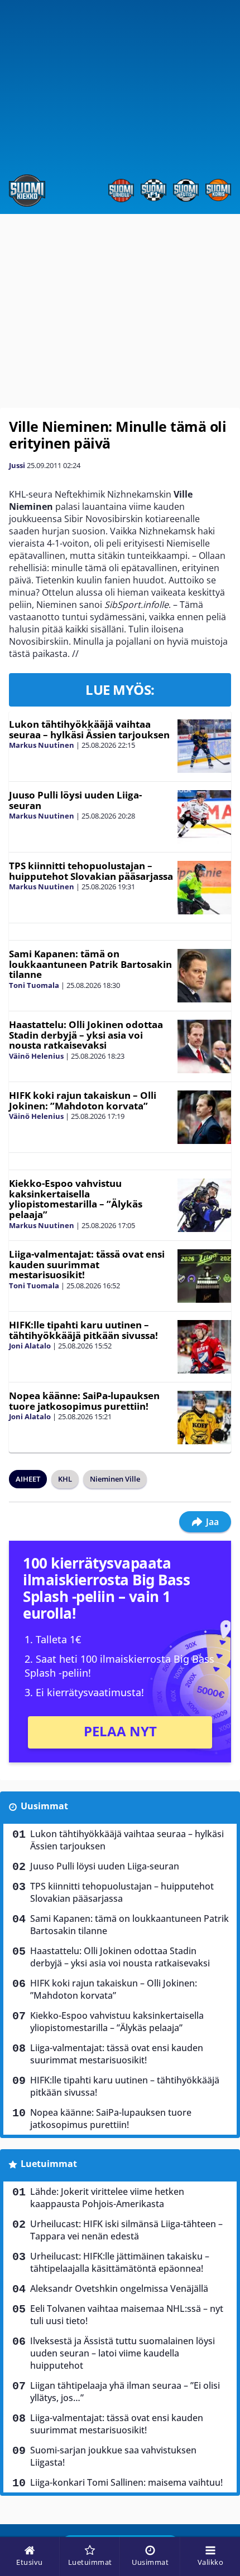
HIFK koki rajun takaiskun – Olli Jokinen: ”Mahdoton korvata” (83, 1100)
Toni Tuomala (34, 985)
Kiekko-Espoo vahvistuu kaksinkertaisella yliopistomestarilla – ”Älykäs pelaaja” (76, 1199)
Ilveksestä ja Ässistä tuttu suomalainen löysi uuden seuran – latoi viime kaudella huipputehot (123, 2353)
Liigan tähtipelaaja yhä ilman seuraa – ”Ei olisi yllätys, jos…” (125, 2392)
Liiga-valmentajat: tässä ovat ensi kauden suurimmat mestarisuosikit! (87, 1264)
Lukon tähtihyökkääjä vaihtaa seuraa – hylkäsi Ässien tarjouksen (89, 729)
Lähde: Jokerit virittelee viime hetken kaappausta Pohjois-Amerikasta (107, 2198)
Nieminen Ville (115, 1479)
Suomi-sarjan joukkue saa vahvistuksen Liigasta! (113, 2456)
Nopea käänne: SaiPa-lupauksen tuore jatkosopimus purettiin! (84, 1401)
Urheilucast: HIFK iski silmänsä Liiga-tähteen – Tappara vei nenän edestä (126, 2230)
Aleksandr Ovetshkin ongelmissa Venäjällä (119, 2288)
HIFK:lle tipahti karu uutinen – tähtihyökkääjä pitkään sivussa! (83, 1330)
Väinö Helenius (36, 1056)
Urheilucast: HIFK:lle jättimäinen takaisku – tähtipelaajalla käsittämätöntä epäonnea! (120, 2262)
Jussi (17, 465)
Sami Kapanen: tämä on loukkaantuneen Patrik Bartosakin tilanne (90, 964)
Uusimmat (44, 1806)
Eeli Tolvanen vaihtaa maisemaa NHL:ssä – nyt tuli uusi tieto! (127, 2315)
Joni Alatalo (30, 1346)
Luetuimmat (49, 2164)
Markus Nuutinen (42, 745)
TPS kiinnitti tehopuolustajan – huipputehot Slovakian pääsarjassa (91, 871)
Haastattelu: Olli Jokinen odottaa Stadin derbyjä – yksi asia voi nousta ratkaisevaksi (86, 1035)
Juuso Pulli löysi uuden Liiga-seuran (75, 800)
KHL (65, 1479)
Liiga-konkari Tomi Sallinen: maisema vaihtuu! (126, 2482)
